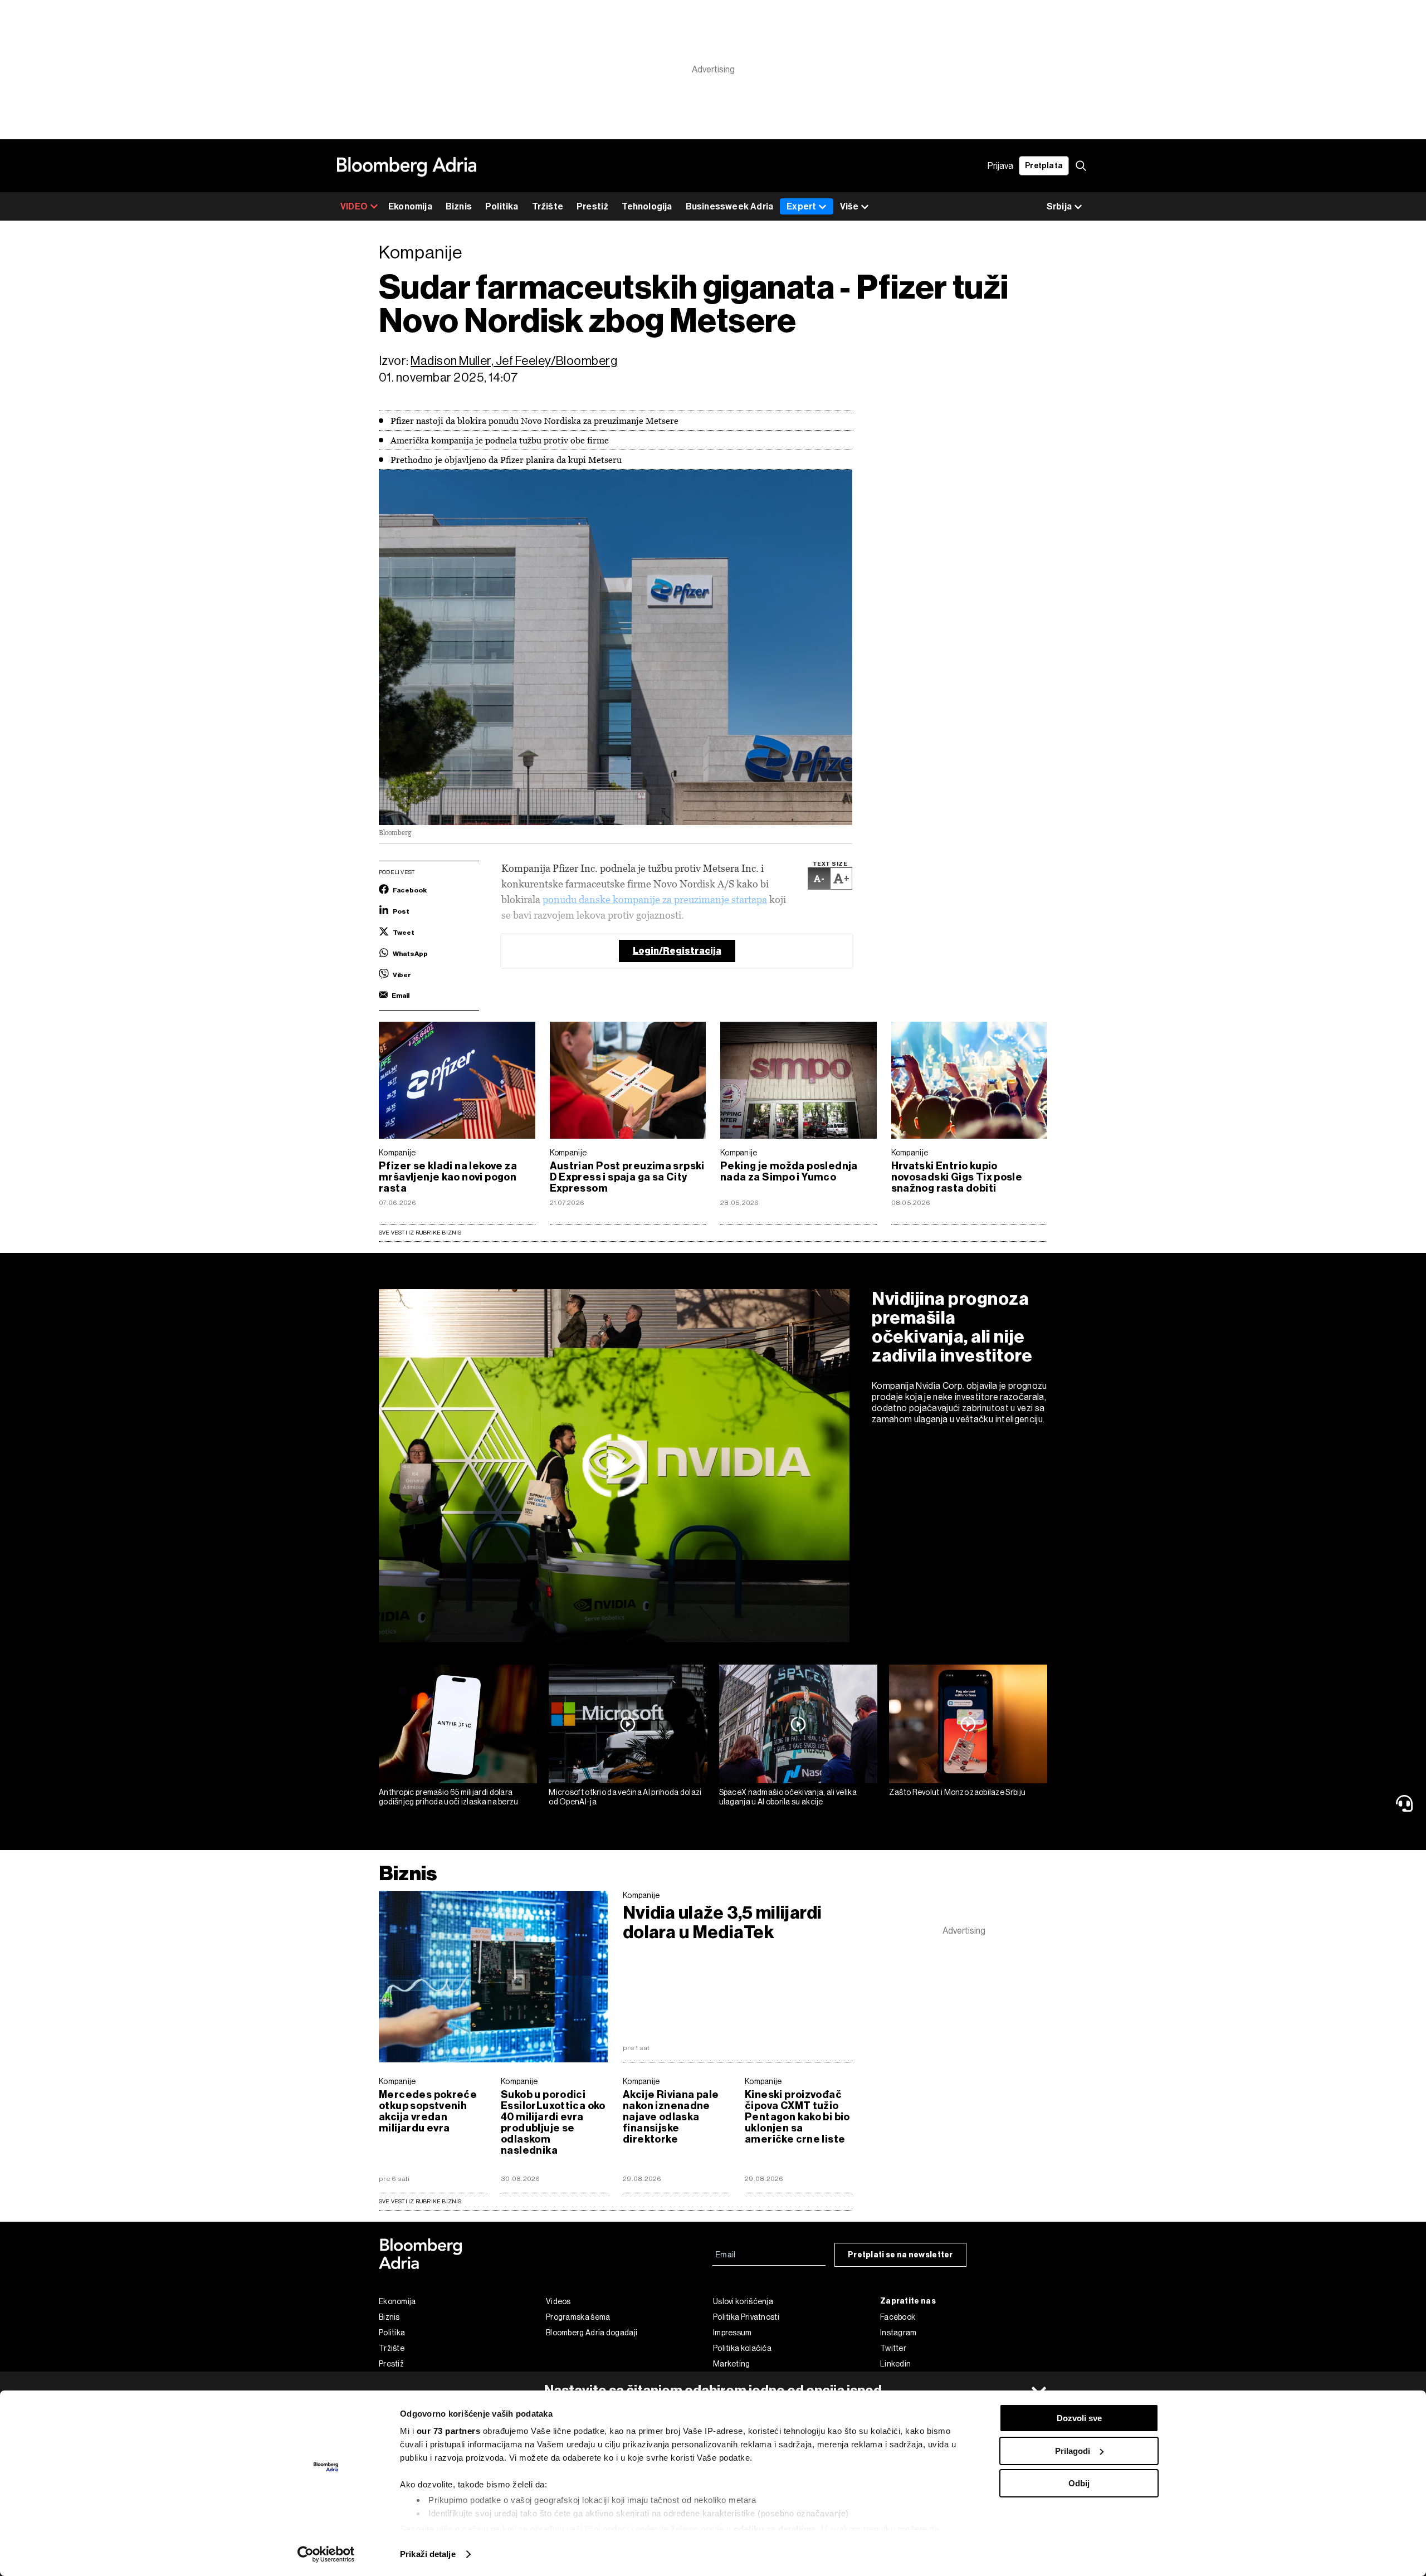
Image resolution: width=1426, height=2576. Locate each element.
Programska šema (578, 2317)
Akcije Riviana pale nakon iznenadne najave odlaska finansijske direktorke (671, 2117)
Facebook (898, 2317)
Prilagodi (1073, 2451)
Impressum (732, 2333)
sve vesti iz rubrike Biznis (420, 2201)
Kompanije (397, 1153)
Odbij (1079, 2483)
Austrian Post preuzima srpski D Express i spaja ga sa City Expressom (627, 1177)
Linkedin (895, 2364)
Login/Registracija (677, 951)
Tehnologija (647, 206)
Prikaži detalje (428, 2554)
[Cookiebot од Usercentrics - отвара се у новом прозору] (326, 2554)
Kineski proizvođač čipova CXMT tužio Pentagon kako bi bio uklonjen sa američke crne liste (797, 2117)
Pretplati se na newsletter (900, 2255)
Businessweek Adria (730, 206)
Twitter (893, 2348)
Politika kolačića (742, 2348)
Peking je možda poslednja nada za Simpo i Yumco (789, 1172)
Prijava (1000, 166)
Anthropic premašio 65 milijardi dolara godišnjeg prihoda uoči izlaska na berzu (449, 1797)
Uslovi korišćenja (743, 2301)
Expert (801, 206)
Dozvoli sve (1079, 2418)
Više (849, 206)
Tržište (548, 206)
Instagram (898, 2333)
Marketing (732, 2364)
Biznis (459, 206)
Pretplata (1044, 166)
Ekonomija (410, 206)
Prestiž (592, 206)
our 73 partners (449, 2431)
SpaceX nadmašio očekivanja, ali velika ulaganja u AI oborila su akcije (788, 1797)
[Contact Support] (1407, 1803)
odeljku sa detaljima (775, 2529)
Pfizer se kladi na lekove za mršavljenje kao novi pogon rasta (448, 1177)
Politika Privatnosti (746, 2317)
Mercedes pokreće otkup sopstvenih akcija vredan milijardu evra (428, 2111)
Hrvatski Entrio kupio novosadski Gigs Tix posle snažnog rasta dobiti (957, 1177)
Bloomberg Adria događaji (592, 2333)
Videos (558, 2301)
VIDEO (354, 206)
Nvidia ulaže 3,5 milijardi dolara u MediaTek (722, 1923)
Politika (502, 206)
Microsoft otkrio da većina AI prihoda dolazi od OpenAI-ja (625, 1797)
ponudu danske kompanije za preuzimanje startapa (655, 899)
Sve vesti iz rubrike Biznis (420, 1233)
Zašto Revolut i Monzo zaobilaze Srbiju (957, 1792)
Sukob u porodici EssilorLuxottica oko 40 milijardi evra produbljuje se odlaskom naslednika (553, 2123)
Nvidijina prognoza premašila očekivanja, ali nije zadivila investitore (952, 1327)
